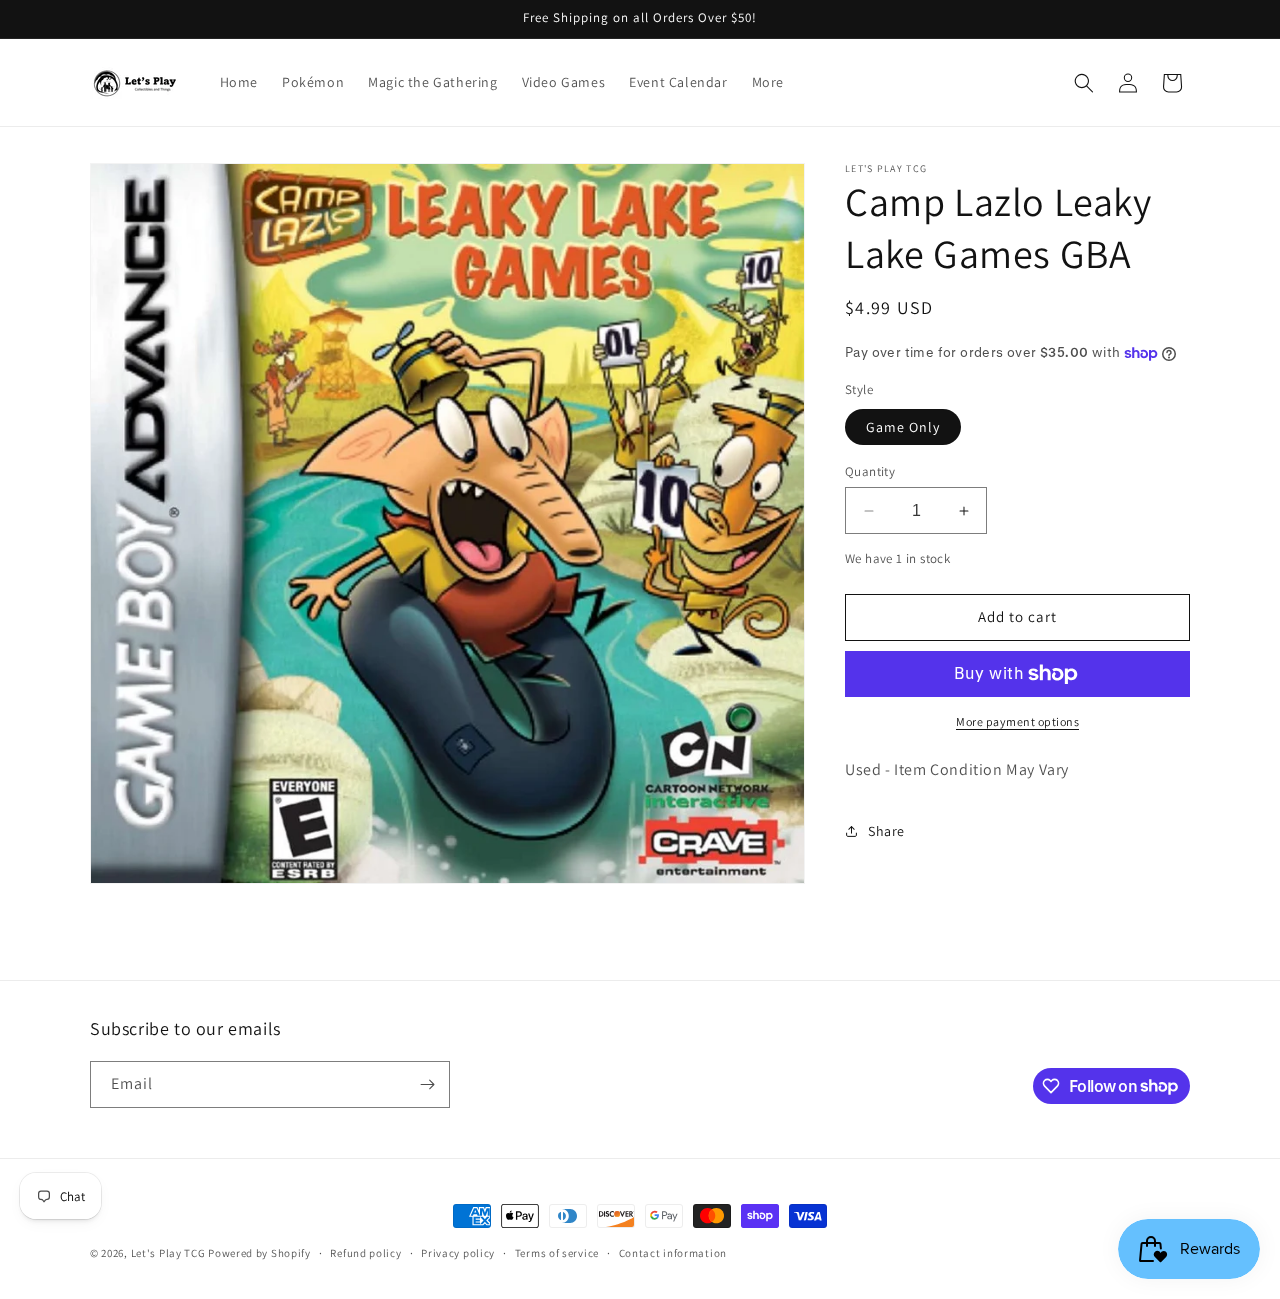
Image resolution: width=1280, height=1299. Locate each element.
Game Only (903, 427)
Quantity (870, 471)
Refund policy (365, 1252)
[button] (1084, 83)
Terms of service (557, 1252)
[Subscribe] (427, 1084)
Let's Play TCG (168, 1253)
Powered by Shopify (259, 1253)
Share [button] (886, 831)
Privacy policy (458, 1252)
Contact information (673, 1252)
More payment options (1017, 721)
